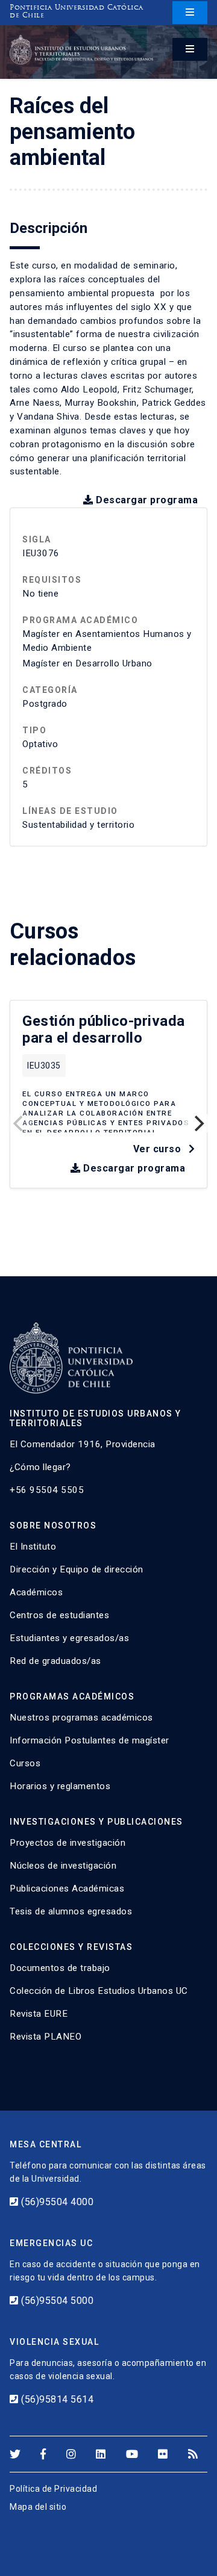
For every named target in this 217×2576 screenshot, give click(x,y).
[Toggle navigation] (190, 13)
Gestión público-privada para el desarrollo (104, 1030)
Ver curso (159, 1149)
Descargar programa (146, 500)
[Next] (198, 1123)
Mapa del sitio (38, 2507)
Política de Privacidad (53, 2489)
